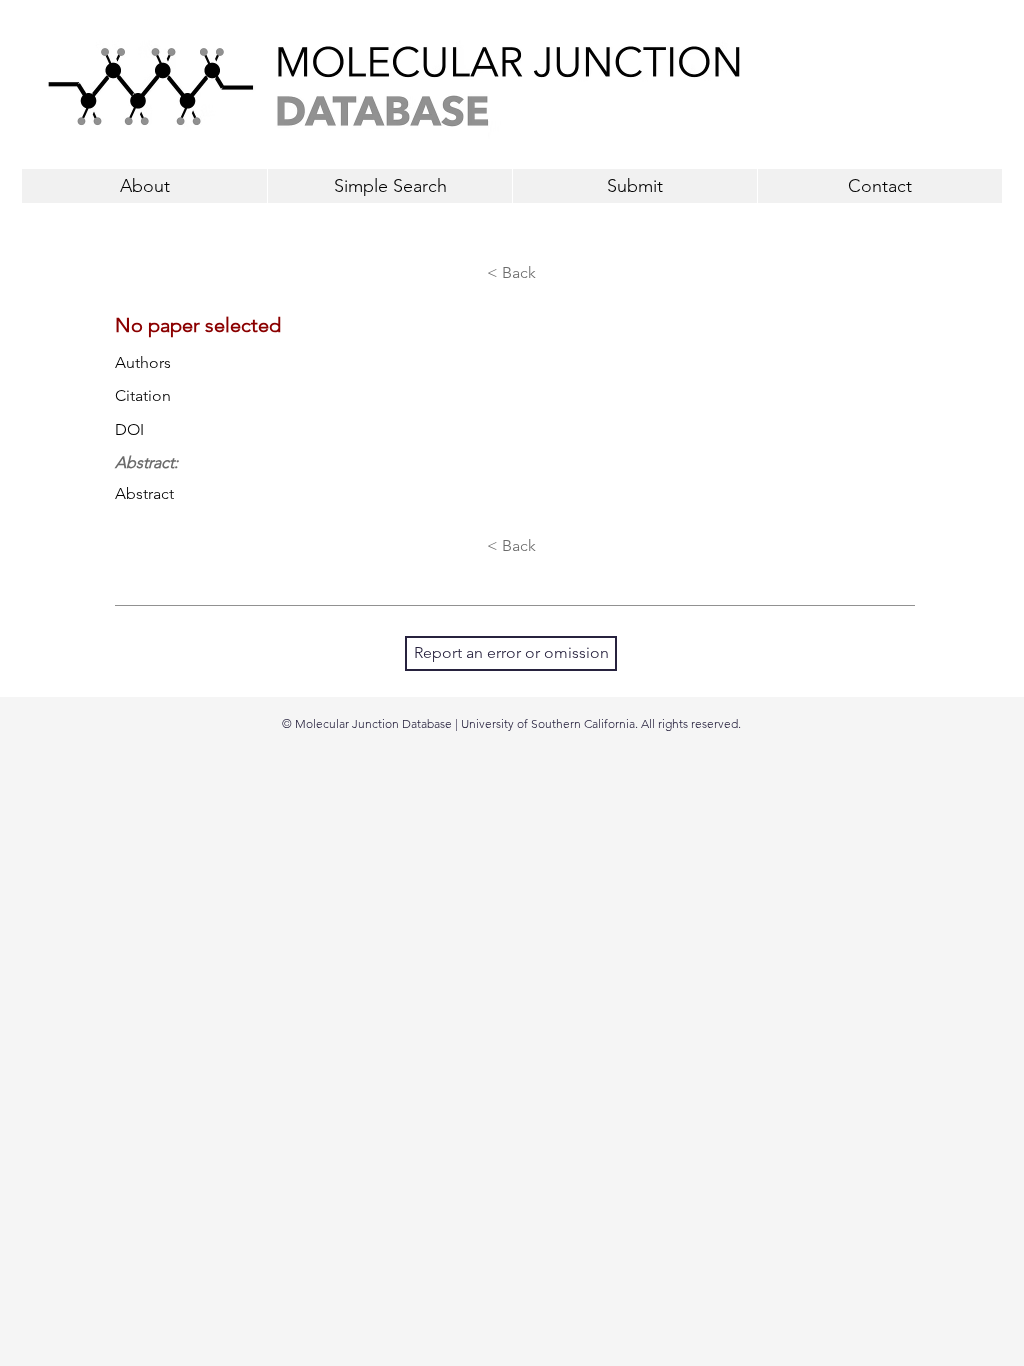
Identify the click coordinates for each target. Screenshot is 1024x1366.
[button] (634, 186)
